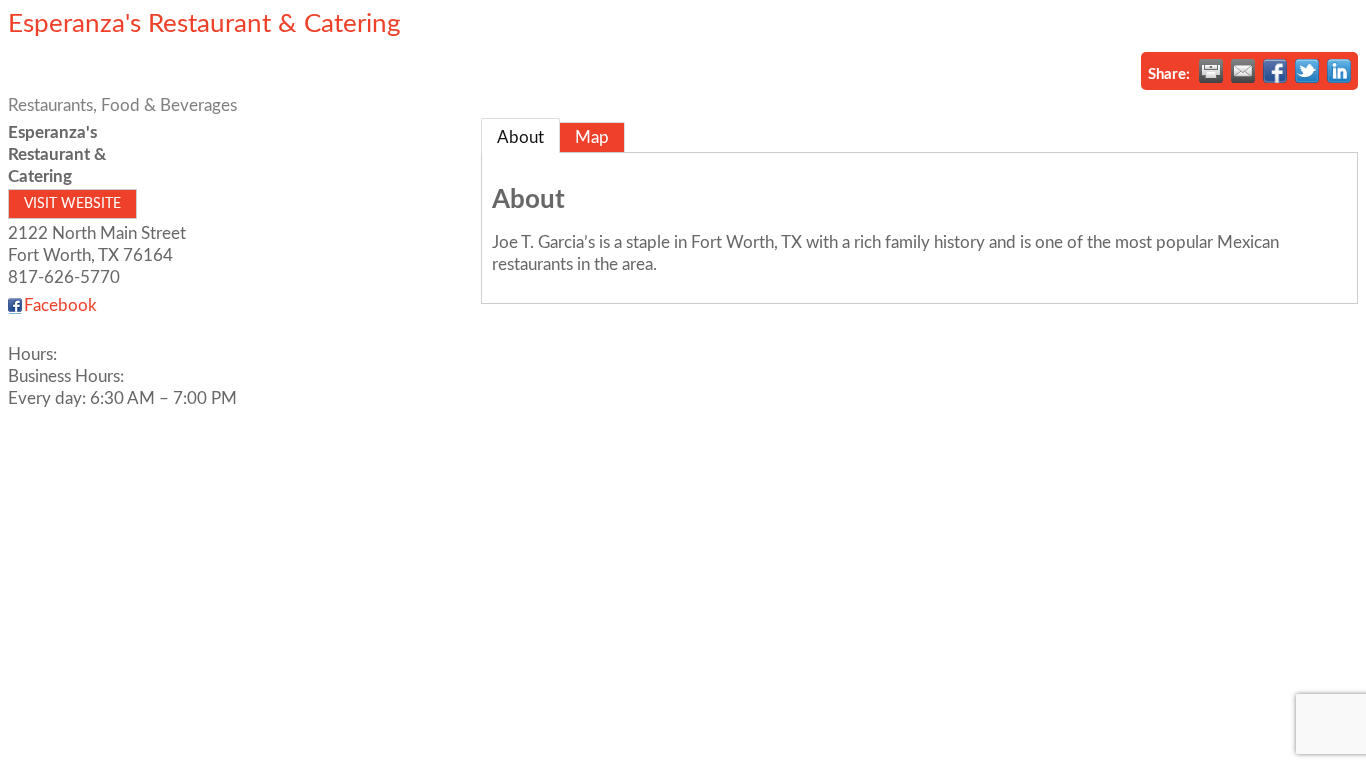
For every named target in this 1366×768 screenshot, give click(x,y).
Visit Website (72, 204)
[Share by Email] (1243, 71)
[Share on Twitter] (1307, 71)
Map (592, 137)
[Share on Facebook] (1275, 71)
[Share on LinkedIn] (1339, 71)
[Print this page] (1211, 71)
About (520, 137)
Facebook (60, 305)
